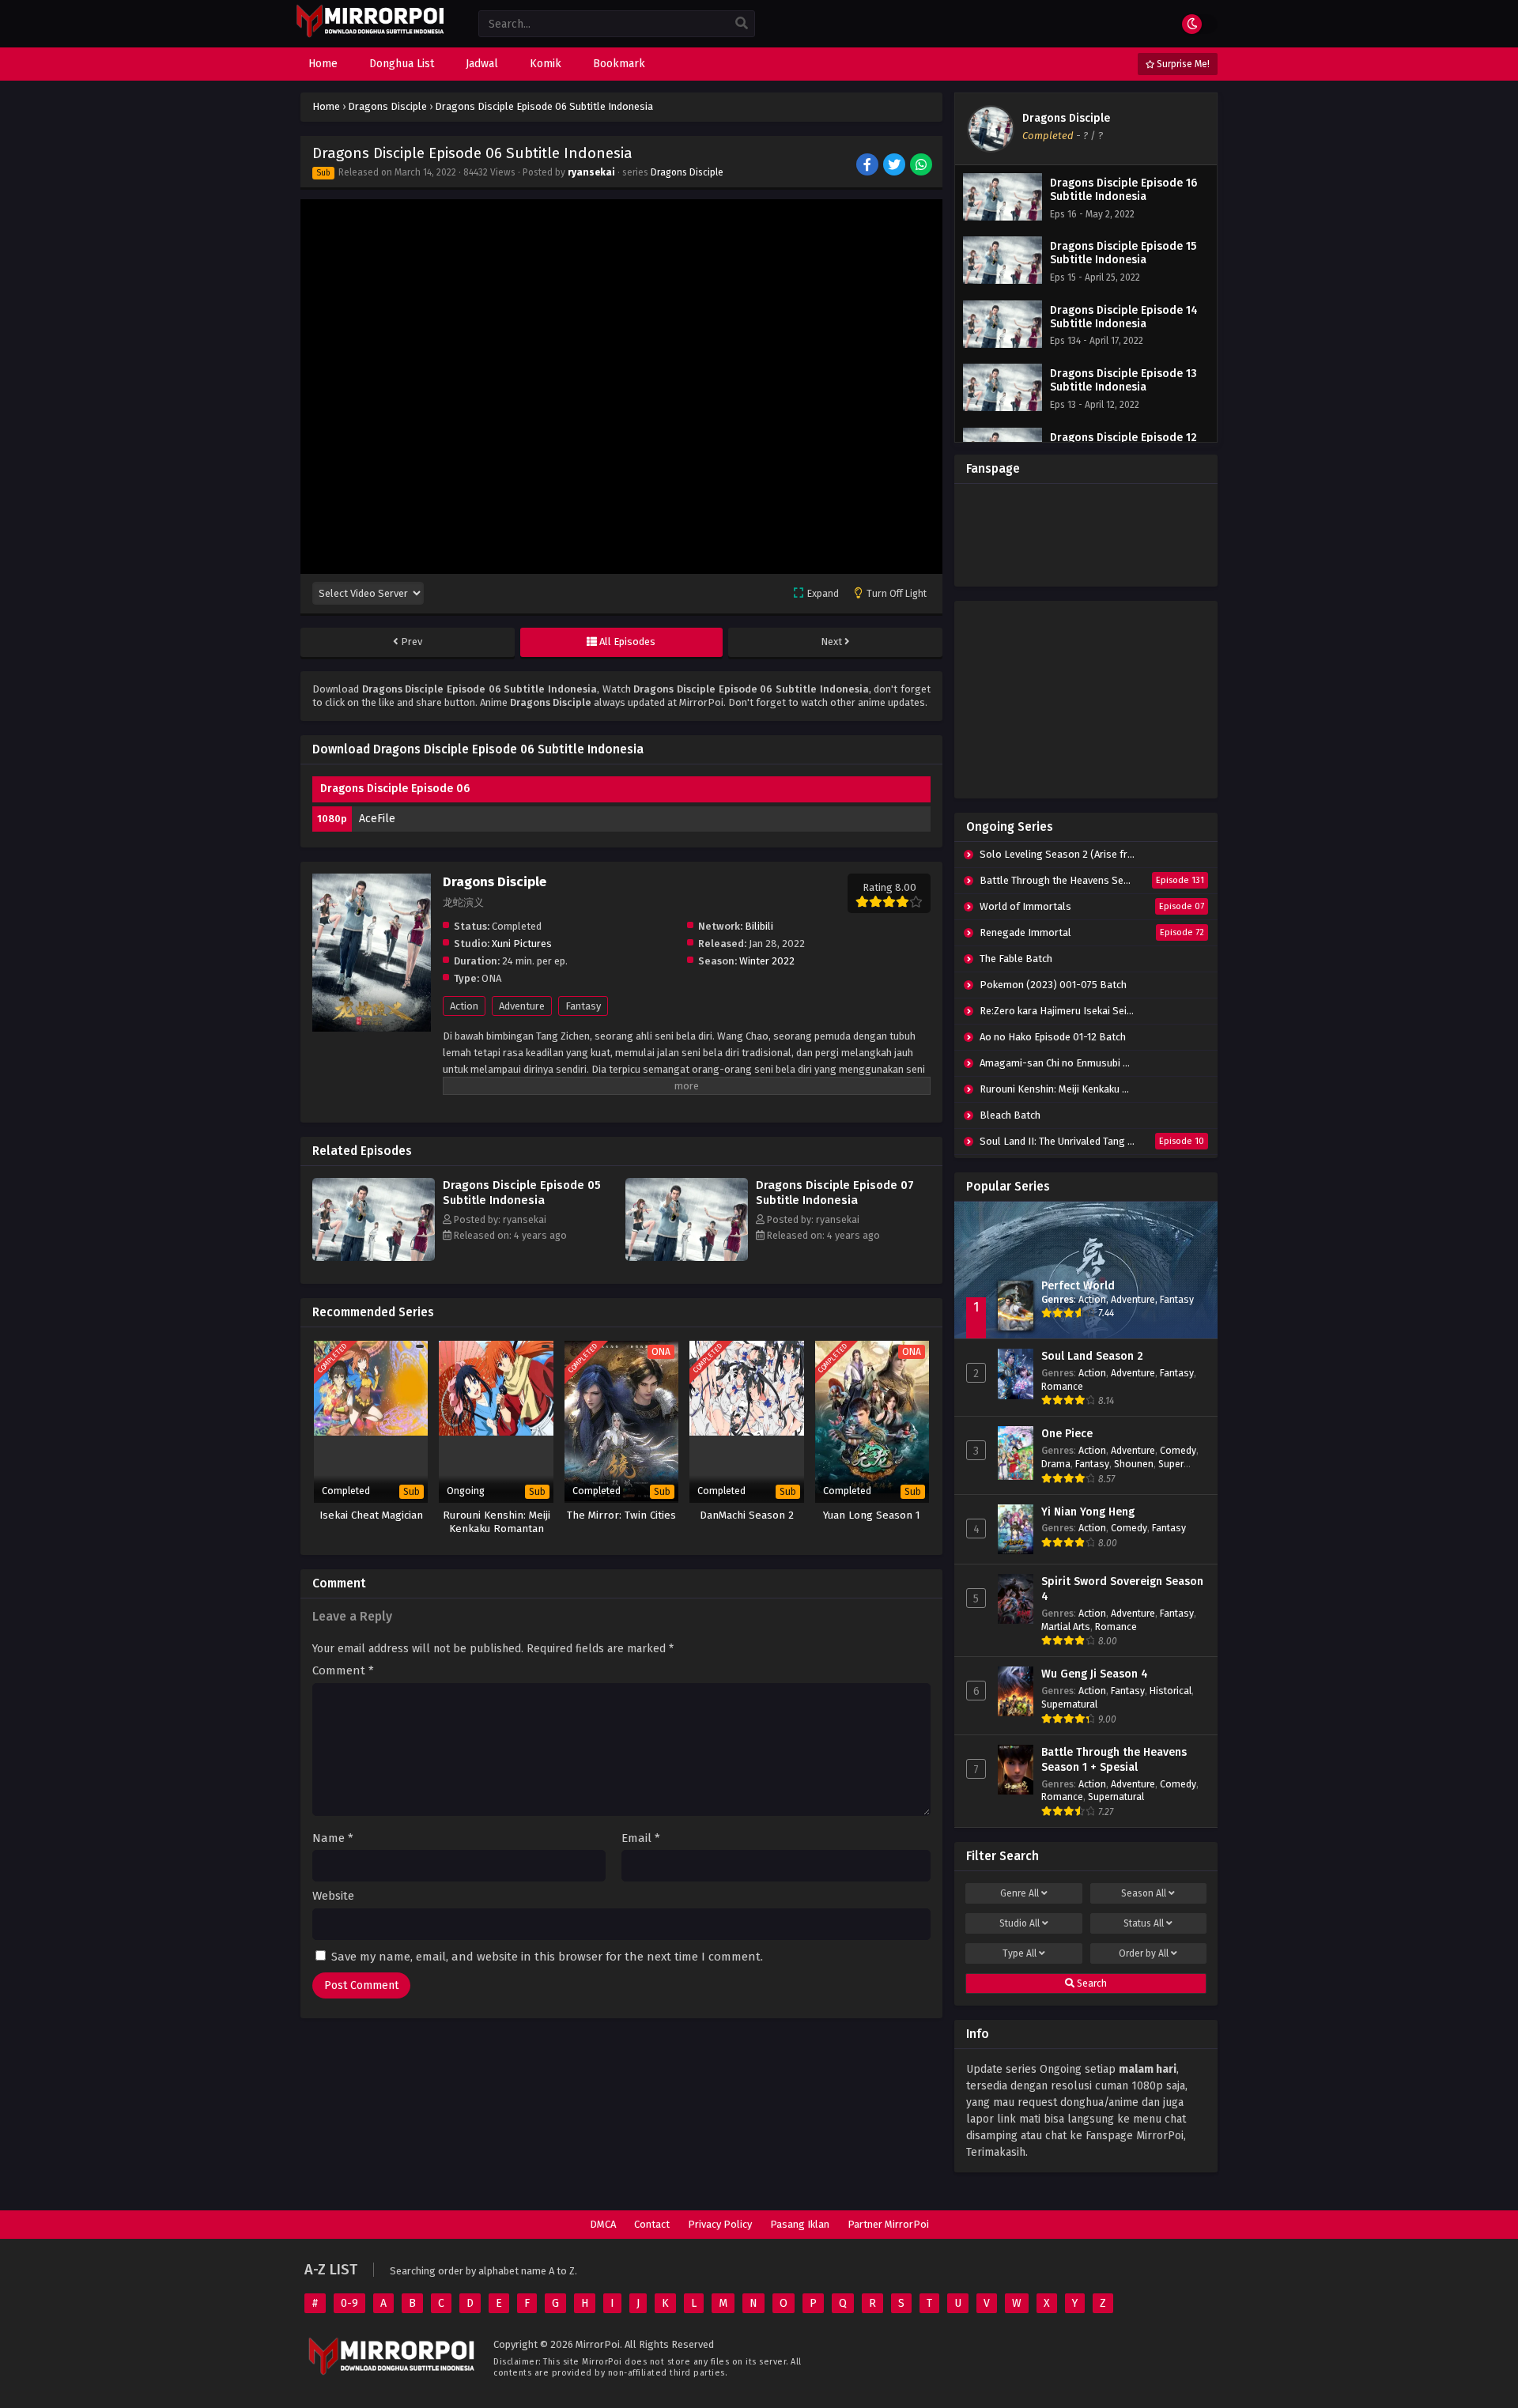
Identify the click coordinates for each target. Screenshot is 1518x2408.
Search (1091, 1983)
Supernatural (1069, 1704)
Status (1144, 1923)
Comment (343, 1671)
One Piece (1067, 1434)
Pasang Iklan (800, 2224)
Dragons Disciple (687, 172)
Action (464, 1006)
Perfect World (1078, 1286)
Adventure (522, 1006)
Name (333, 1838)
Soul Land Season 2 (1092, 1356)
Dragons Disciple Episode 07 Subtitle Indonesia (835, 1193)
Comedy (1178, 1450)
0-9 (349, 2303)
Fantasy (583, 1006)
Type (1020, 1953)
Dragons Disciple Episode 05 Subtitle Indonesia (522, 1193)
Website (333, 1896)
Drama (1056, 1464)
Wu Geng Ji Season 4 (1095, 1674)
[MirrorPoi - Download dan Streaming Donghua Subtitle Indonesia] (370, 35)
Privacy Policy (720, 2224)
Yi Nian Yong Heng (1088, 1512)
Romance (1062, 1386)
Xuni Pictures (522, 944)
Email (641, 1838)
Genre (1020, 1893)
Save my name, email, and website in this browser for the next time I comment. (547, 1957)
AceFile (377, 819)
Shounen (1134, 1464)
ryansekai (591, 172)
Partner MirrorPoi (888, 2224)
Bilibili (759, 926)
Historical (1171, 1691)
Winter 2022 (767, 961)
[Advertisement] (1086, 700)
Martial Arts (1066, 1627)
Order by (1144, 1953)
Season (1144, 1893)
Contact (652, 2224)
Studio (1020, 1923)
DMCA (603, 2224)
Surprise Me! (1182, 64)
